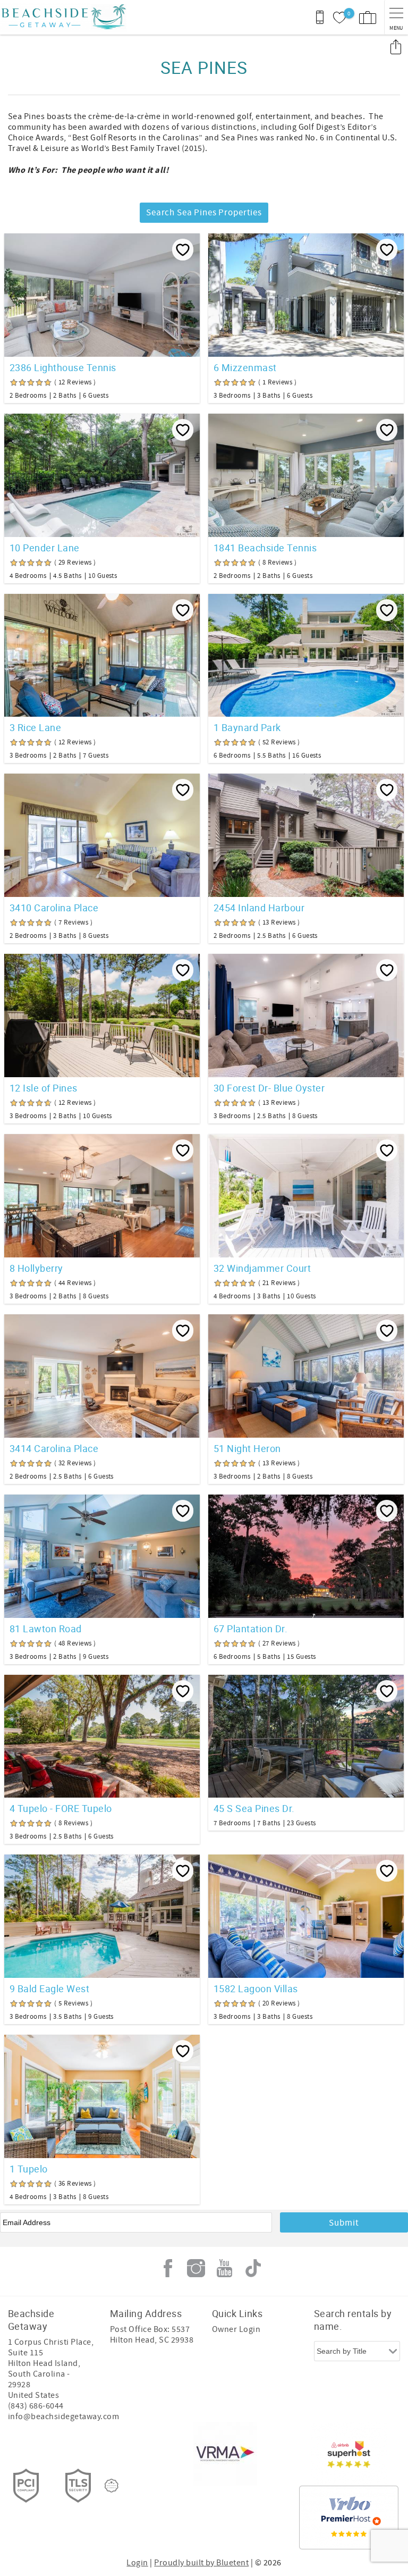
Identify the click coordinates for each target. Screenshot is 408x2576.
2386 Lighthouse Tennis (63, 367)
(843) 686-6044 (36, 2406)
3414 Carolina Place (54, 1448)
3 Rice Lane (35, 727)
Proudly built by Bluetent (201, 2563)
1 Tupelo (29, 2169)
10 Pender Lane (45, 548)
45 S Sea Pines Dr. (254, 1808)
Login (137, 2563)
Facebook (168, 2268)
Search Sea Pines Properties (204, 213)
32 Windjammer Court (262, 1268)
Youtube (225, 2268)
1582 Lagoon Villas (256, 1988)
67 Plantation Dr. (250, 1629)
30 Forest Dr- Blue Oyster (269, 1088)
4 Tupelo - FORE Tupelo (61, 1808)
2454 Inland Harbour (259, 908)
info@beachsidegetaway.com (63, 2416)
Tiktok (253, 2268)
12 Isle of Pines (44, 1088)
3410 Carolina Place (54, 908)
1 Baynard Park (247, 727)
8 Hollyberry (36, 1268)
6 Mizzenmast (245, 367)
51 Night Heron (247, 1448)
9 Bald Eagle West (49, 1988)
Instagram (196, 2268)
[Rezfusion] (112, 2486)
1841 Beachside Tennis (265, 548)
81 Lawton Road (46, 1629)
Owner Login (236, 2329)
